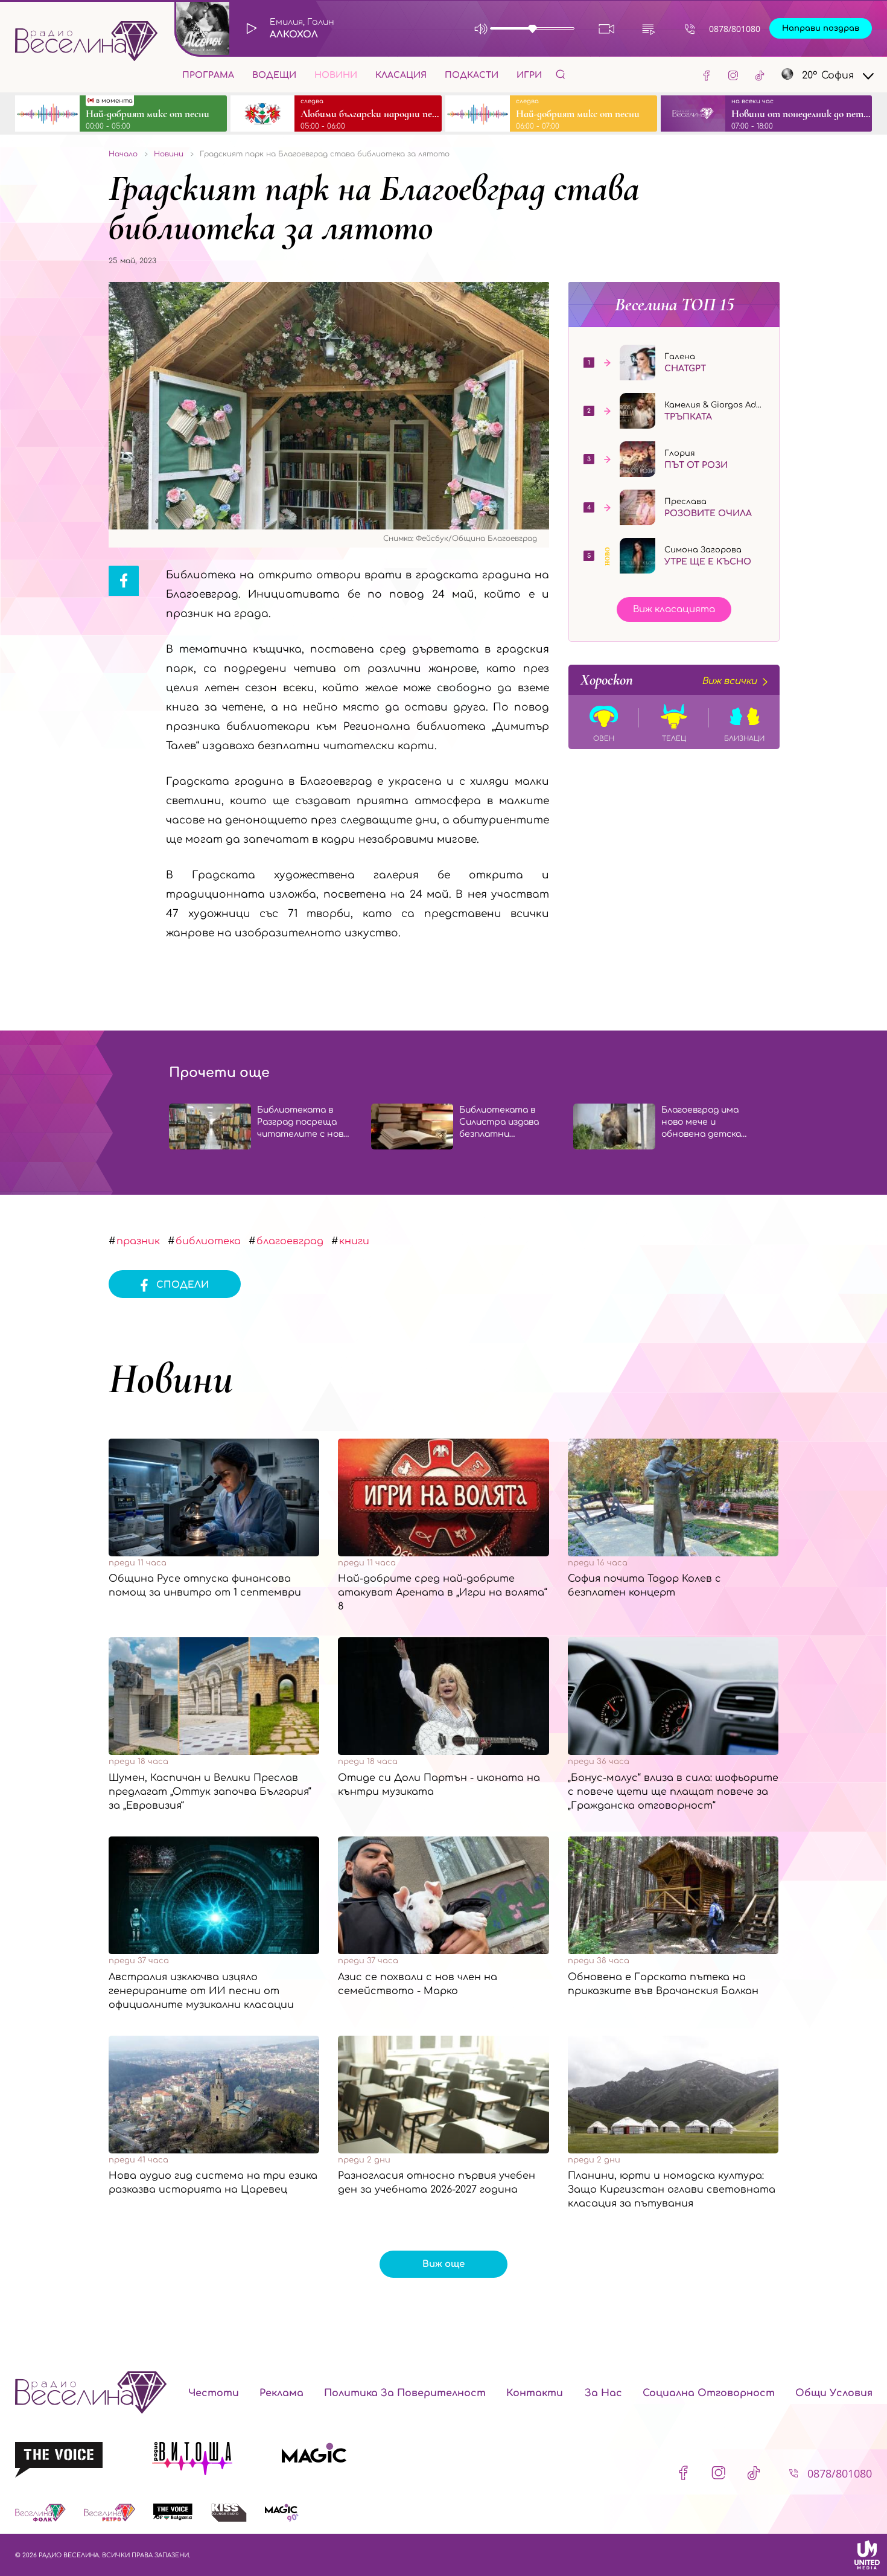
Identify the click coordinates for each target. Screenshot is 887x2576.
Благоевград (290, 1241)
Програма (208, 75)
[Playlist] (648, 29)
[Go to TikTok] (760, 75)
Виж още (443, 2264)
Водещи (274, 75)
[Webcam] (607, 29)
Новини (336, 75)
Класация (401, 75)
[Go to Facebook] (707, 75)
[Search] (561, 74)
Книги (354, 1241)
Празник (138, 1241)
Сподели (183, 1285)
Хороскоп (669, 680)
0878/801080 (735, 29)
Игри (529, 75)
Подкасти (472, 75)
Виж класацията (674, 609)
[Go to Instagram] (733, 75)
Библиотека (208, 1241)
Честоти (214, 2393)
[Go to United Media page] (867, 2555)
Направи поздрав (821, 28)
